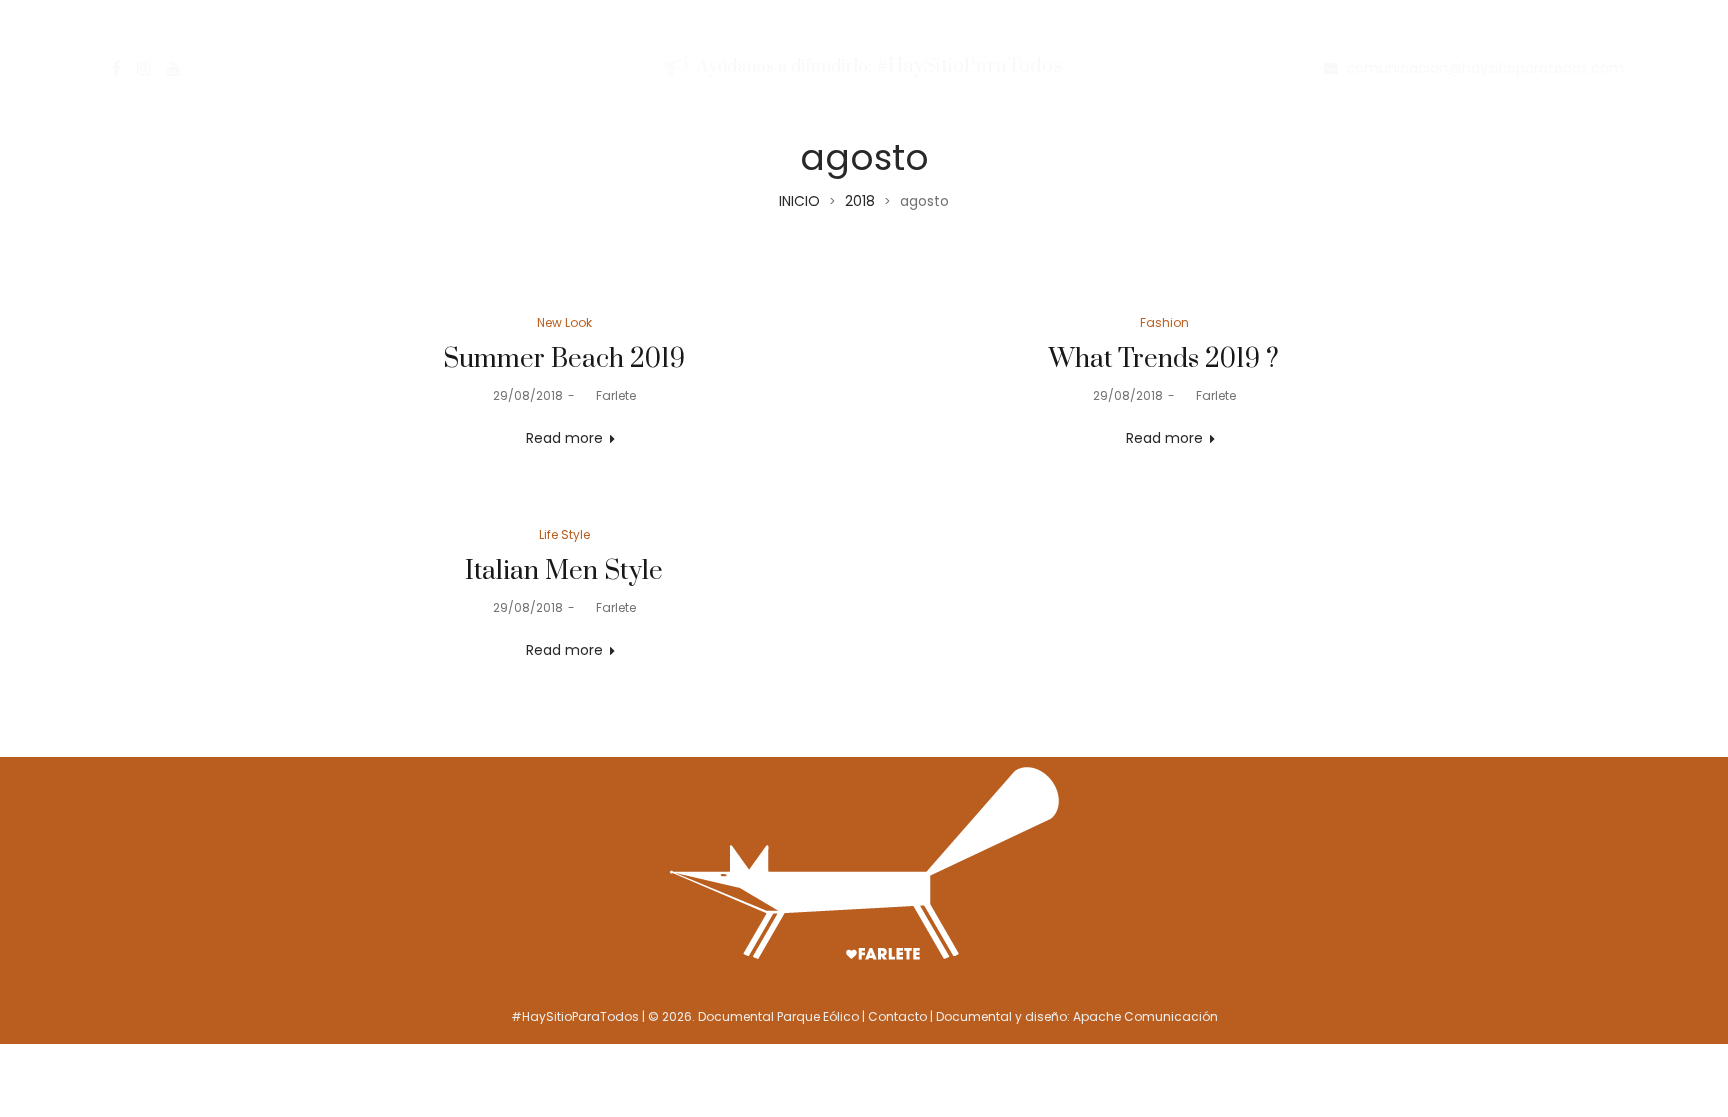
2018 (860, 201)
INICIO (799, 201)
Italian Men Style (564, 571)
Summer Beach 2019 (564, 359)
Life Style (564, 534)
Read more (564, 438)
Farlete (608, 395)
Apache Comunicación (1145, 1016)
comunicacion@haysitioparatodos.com (1485, 68)
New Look (564, 322)
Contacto (897, 1016)
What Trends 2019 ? (1164, 359)
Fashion (1164, 322)
